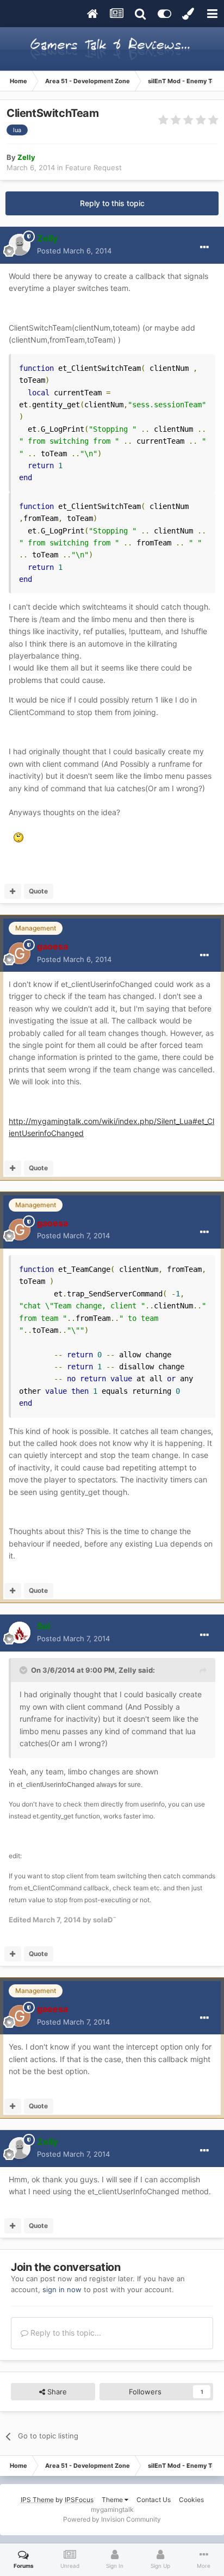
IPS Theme (37, 2500)
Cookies (191, 2500)
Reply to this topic (112, 203)
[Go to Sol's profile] (20, 1632)
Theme (113, 2500)
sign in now (62, 2289)
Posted (74, 251)
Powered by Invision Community (112, 2519)
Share (56, 2392)
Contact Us (154, 2500)
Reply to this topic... (65, 2333)
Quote (38, 891)
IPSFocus (79, 2500)
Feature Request (94, 167)
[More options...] (204, 247)
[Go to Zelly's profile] (20, 245)
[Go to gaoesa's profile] (20, 953)
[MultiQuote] (13, 891)
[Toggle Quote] (24, 1670)
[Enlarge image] (18, 837)
